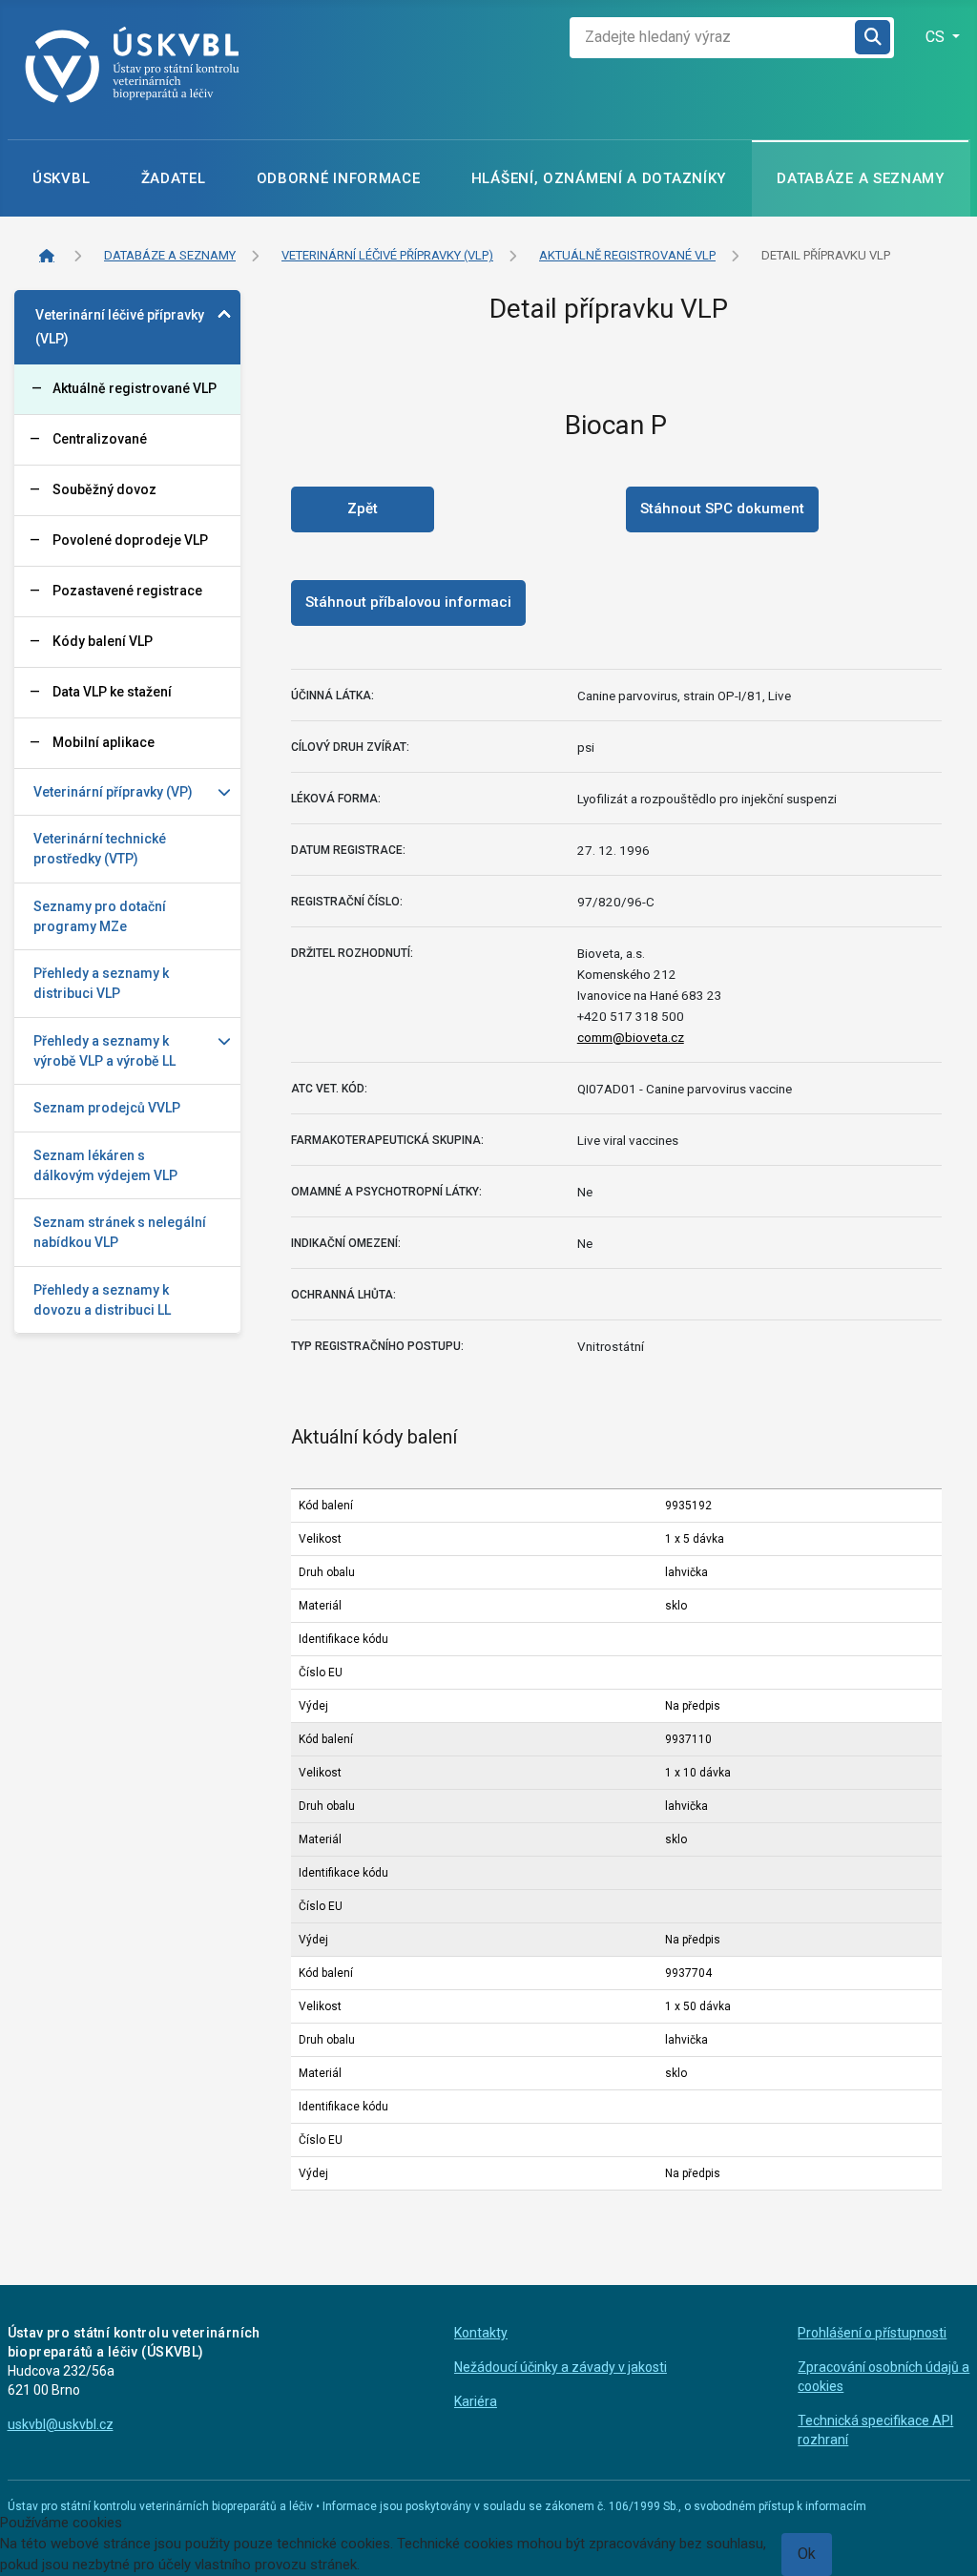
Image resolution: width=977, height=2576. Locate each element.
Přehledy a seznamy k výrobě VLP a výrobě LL (104, 1051)
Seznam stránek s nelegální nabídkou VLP (120, 1232)
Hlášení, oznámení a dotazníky (599, 178)
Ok (807, 2554)
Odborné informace (339, 178)
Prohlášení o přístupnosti (872, 2333)
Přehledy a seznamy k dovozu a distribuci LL (102, 1300)
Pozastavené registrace (127, 591)
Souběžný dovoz (104, 489)
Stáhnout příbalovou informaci (408, 602)
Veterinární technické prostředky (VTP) (100, 849)
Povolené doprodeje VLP (130, 540)
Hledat (874, 38)
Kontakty (481, 2333)
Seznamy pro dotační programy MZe (100, 916)
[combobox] (713, 38)
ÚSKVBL (61, 178)
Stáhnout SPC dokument (722, 509)
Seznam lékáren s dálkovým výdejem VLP (105, 1165)
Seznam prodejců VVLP (107, 1108)
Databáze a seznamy (861, 178)
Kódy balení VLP (103, 641)
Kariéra (476, 2401)
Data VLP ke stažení (112, 692)
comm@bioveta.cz (631, 1037)
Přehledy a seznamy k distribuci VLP (101, 983)
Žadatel (174, 178)
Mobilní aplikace (104, 742)
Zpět (363, 509)
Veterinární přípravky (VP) (113, 792)
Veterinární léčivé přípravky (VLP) (120, 327)
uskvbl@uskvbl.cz (61, 2424)
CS (937, 37)
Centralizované (100, 439)
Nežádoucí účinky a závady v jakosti (561, 2367)
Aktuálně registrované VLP (135, 388)
